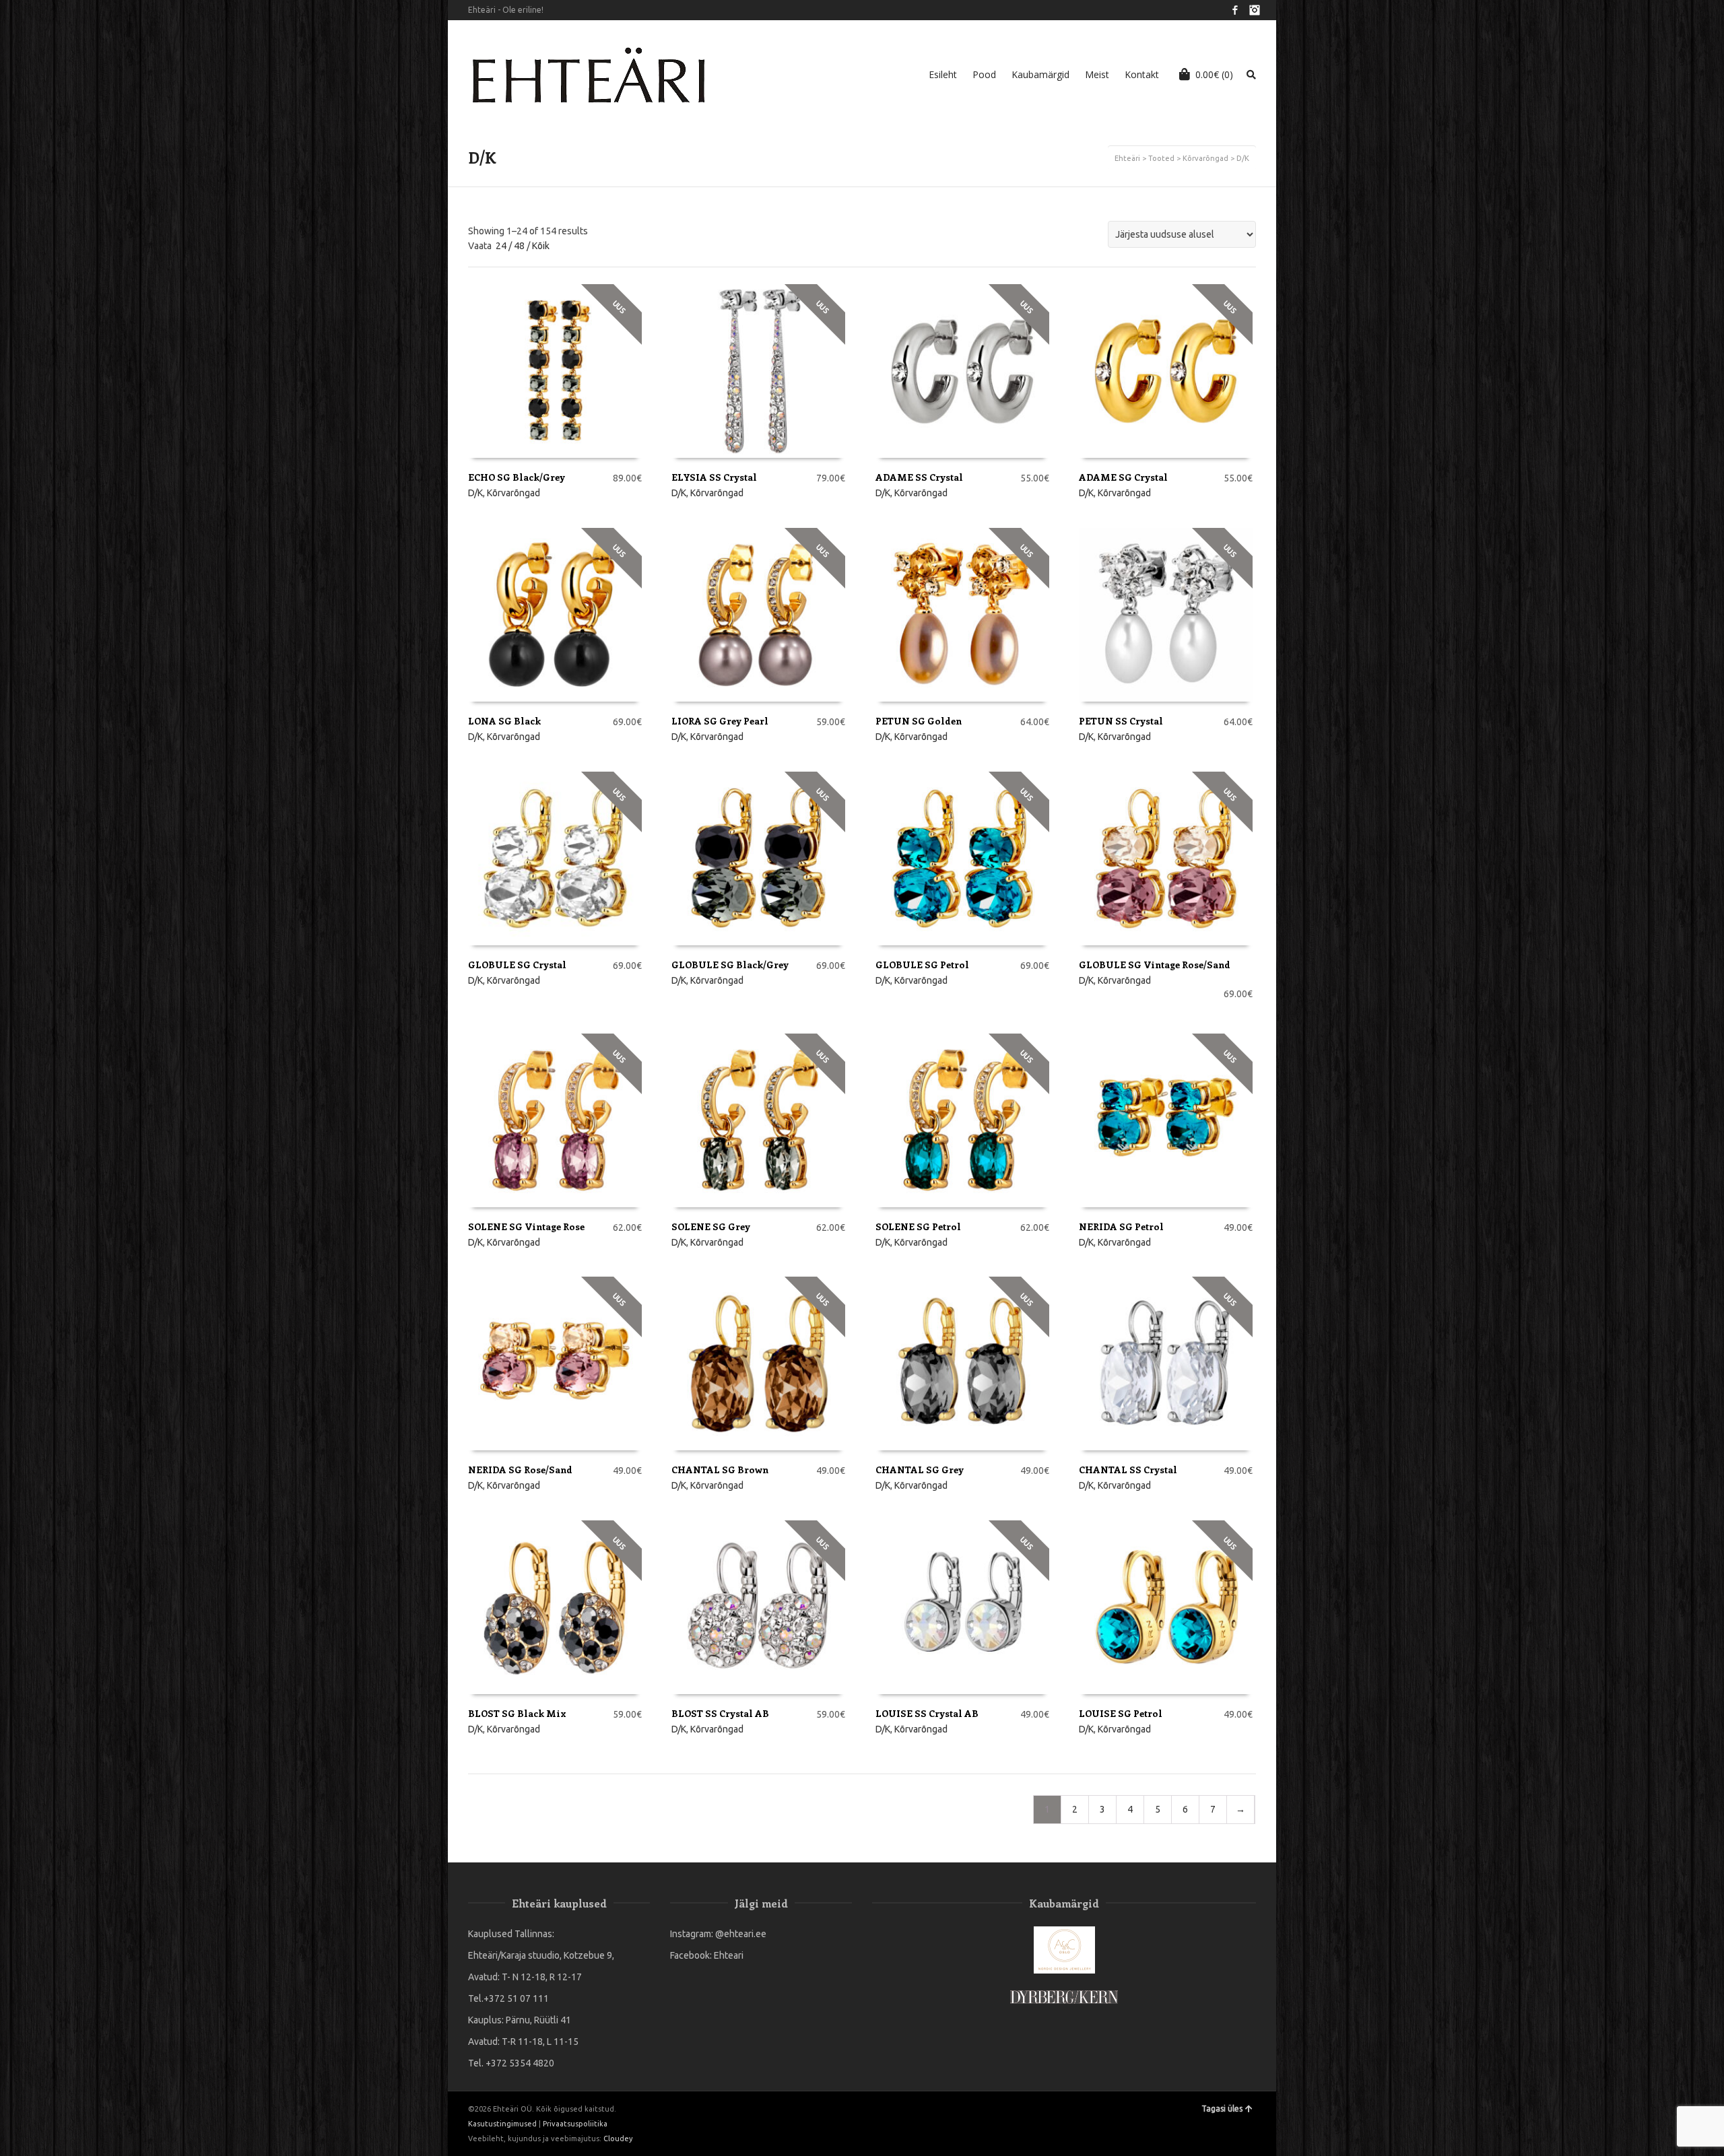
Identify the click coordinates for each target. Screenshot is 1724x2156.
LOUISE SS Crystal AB (927, 1713)
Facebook (1235, 10)
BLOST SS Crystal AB (720, 1713)
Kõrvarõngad (1205, 158)
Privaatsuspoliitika (575, 2124)
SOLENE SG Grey (711, 1226)
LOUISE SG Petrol (1121, 1713)
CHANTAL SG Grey (920, 1470)
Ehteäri (1127, 158)
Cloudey (618, 2138)
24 (501, 246)
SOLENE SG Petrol (918, 1226)
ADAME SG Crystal (1123, 477)
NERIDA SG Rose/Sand (520, 1470)
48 (519, 246)
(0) (1214, 74)
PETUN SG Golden (919, 721)
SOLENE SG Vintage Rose (526, 1226)
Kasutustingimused (502, 2124)
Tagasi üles (1222, 2109)
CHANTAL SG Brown (720, 1470)
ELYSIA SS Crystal (714, 477)
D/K (475, 493)
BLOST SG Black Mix (517, 1713)
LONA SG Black (504, 721)
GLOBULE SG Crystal (517, 965)
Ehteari (729, 1955)
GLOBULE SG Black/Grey (730, 965)
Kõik (541, 246)
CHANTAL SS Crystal (1128, 1470)
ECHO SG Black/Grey (517, 477)
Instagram (1255, 10)
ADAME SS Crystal (919, 477)
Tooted (1161, 158)
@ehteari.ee (741, 1934)
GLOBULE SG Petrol (922, 965)
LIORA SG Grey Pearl (720, 721)
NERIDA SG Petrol (1121, 1226)
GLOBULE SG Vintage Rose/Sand (1155, 965)
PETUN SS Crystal (1121, 721)
